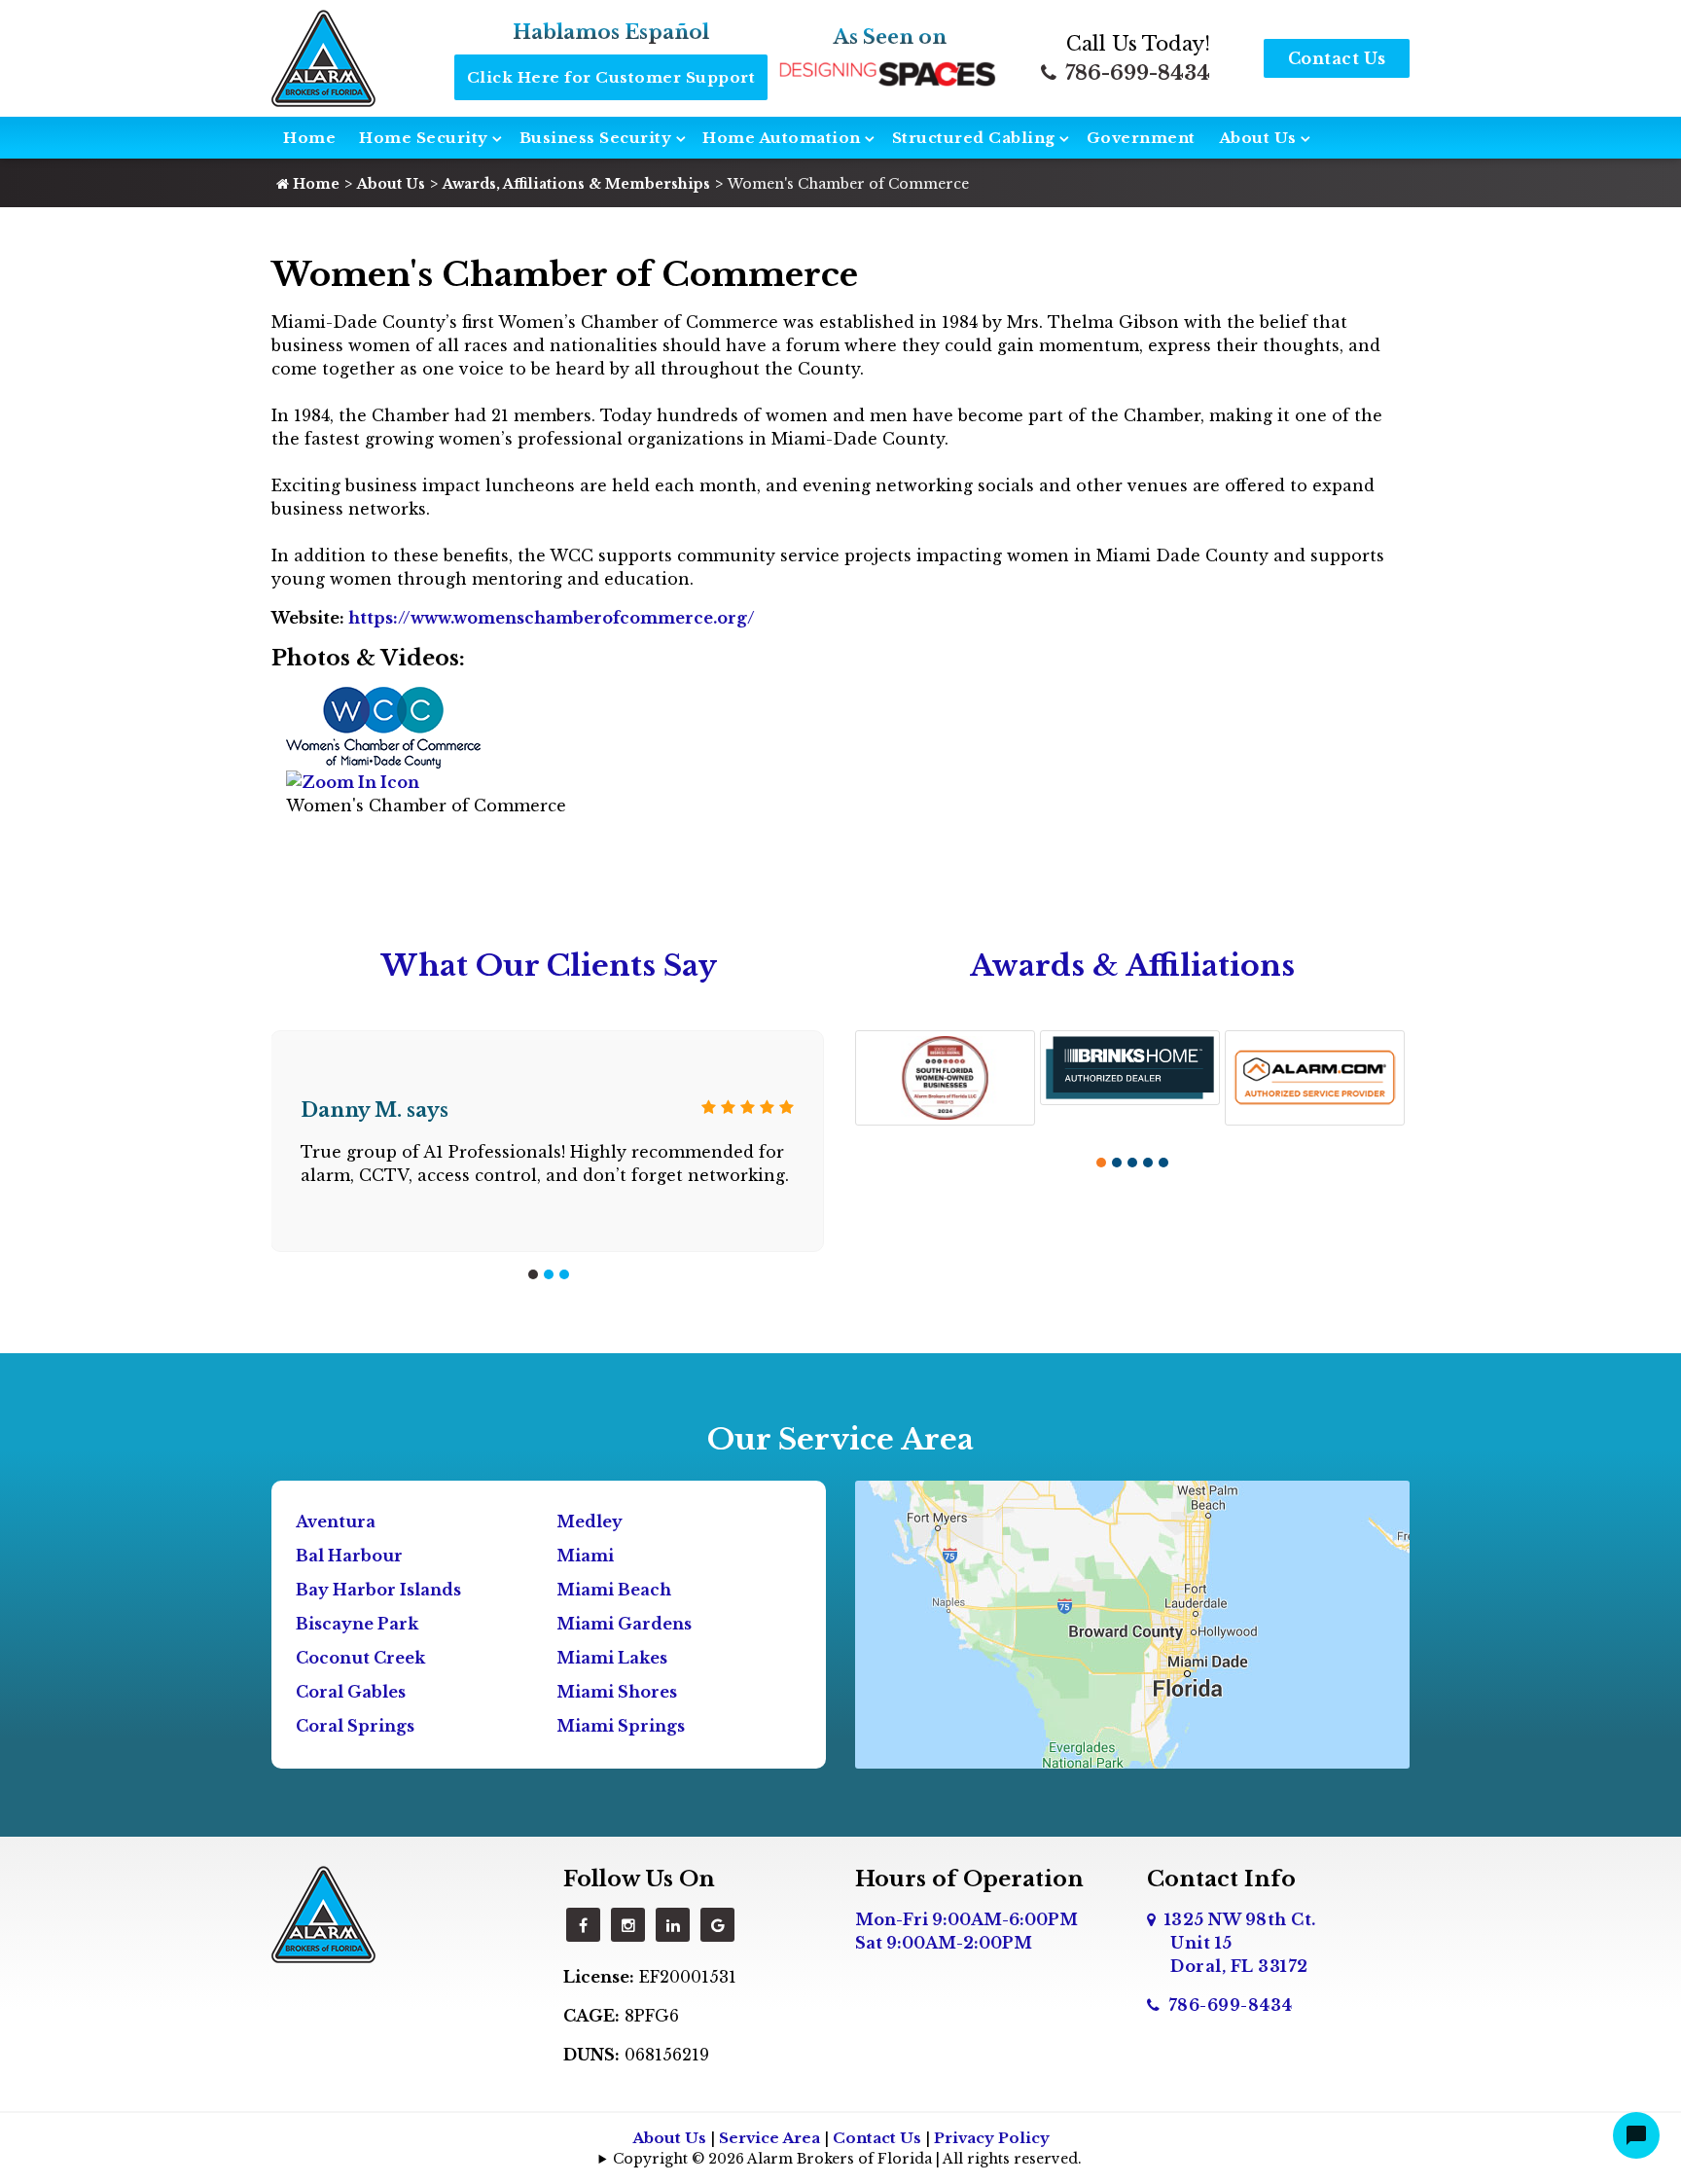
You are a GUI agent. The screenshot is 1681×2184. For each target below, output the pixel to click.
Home (309, 138)
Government (1141, 138)
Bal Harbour (349, 1556)
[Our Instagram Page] (628, 1925)
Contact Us (1337, 58)
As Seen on (890, 37)
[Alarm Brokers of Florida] (323, 1913)
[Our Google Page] (717, 1925)
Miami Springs (621, 1726)
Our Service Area (840, 1439)
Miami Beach (614, 1590)
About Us (1258, 138)
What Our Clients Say (549, 966)
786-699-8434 (1135, 73)
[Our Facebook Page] (583, 1925)
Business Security (596, 138)
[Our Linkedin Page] (673, 1925)
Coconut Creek (360, 1658)
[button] (533, 1274)
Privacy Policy (992, 2138)
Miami (585, 1556)
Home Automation (782, 138)
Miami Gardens (624, 1624)
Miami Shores (617, 1692)
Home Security (424, 138)
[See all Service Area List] (1132, 1623)
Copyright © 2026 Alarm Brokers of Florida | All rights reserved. (847, 2159)
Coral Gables (351, 1692)
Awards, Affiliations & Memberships (576, 184)
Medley (590, 1522)
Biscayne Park (357, 1624)
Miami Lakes (612, 1658)
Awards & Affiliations (1132, 966)
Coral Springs (355, 1726)
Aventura (336, 1522)
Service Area (769, 2138)
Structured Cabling (974, 138)
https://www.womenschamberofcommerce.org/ (550, 618)
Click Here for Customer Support (611, 77)
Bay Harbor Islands (378, 1590)
